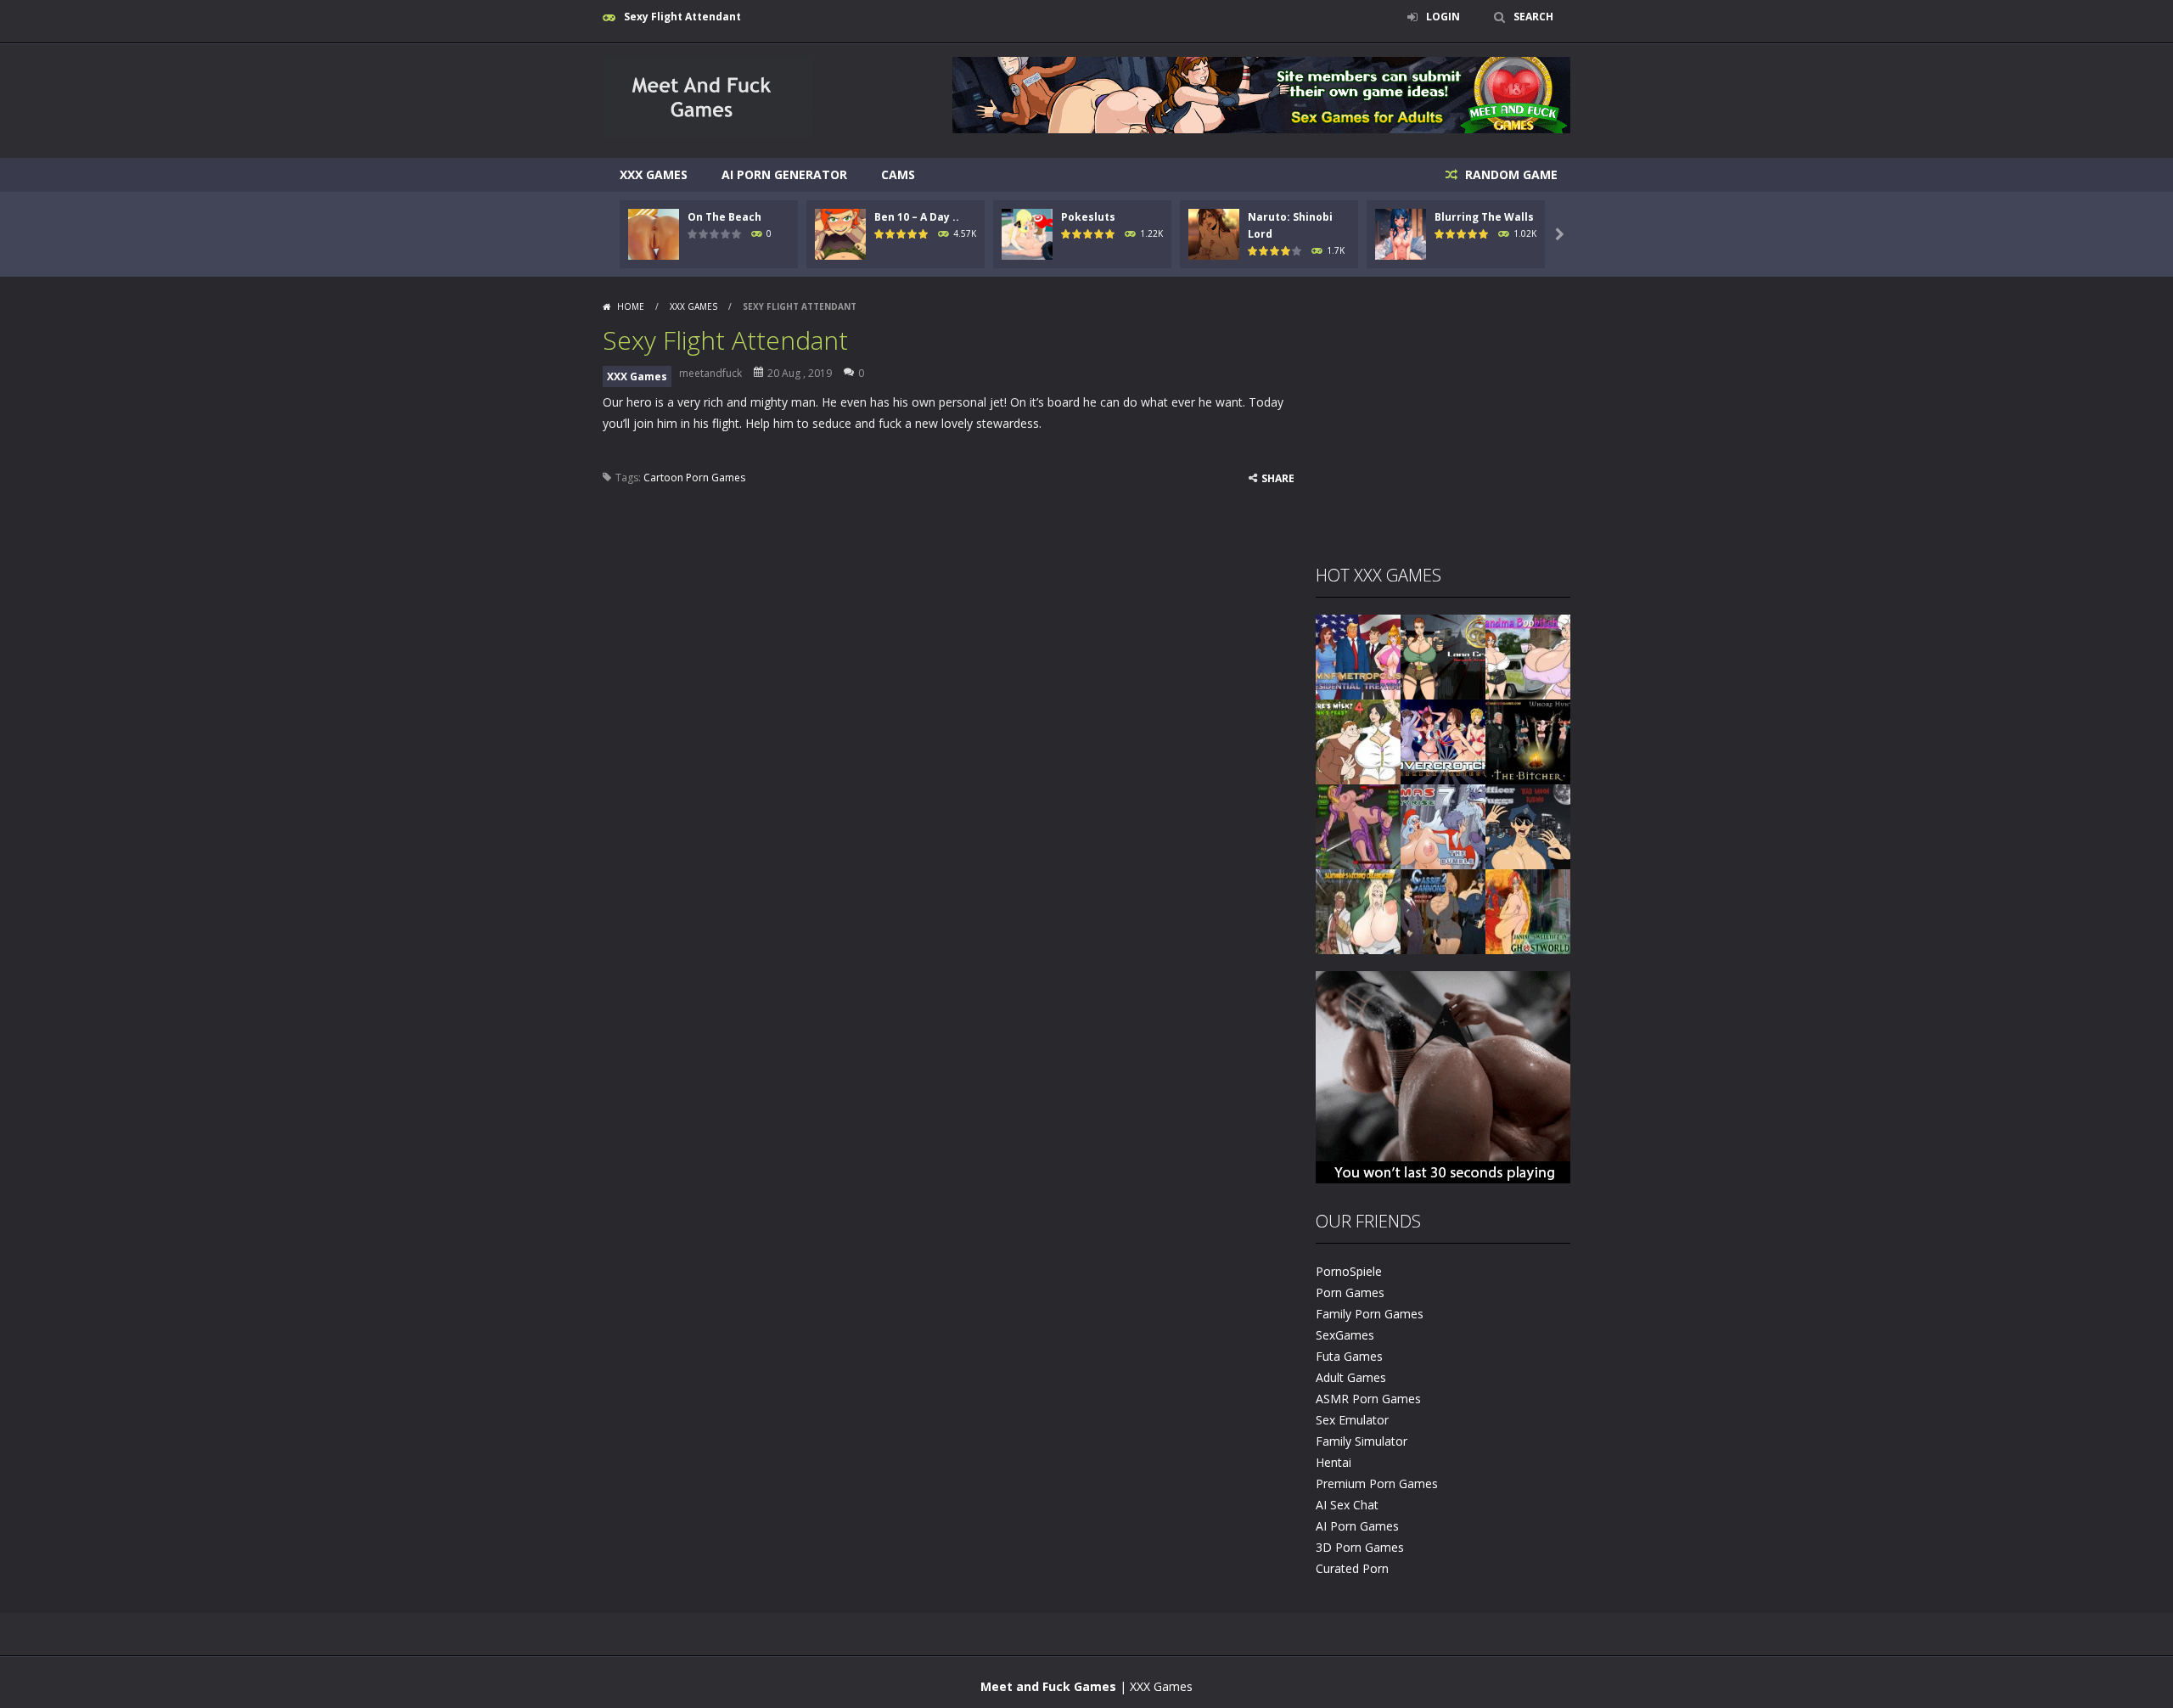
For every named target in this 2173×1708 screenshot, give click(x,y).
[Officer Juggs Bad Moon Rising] (1528, 826)
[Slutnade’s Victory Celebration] (1358, 910)
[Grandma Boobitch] (1528, 656)
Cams (898, 174)
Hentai (1334, 1462)
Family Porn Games (1370, 1314)
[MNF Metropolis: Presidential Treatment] (1358, 656)
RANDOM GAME (1510, 174)
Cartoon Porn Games (694, 478)
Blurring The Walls (1484, 217)
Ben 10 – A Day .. (917, 217)
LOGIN (1443, 17)
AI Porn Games (1357, 1526)
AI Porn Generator (784, 174)
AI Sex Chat (1347, 1505)
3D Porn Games (1360, 1547)
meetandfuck (710, 373)
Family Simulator (1362, 1441)
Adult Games (1351, 1377)
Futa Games (1349, 1356)
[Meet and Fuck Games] (708, 135)
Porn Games (1350, 1292)
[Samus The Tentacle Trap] (1358, 826)
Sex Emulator (1352, 1420)
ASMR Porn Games (1368, 1399)
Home (631, 306)
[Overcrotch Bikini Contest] (1443, 741)
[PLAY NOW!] (654, 233)
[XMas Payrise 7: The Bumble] (1443, 826)
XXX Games (654, 174)
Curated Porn (1352, 1568)
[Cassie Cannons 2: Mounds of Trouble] (1443, 910)
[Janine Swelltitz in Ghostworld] (1528, 910)
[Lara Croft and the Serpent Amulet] (1443, 656)
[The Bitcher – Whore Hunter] (1528, 741)
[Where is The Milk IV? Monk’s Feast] (1358, 741)
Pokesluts (1088, 217)
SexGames (1345, 1335)
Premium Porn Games (1377, 1483)
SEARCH (1533, 17)
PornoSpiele (1349, 1271)
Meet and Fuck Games (1048, 1686)
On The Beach (724, 217)
